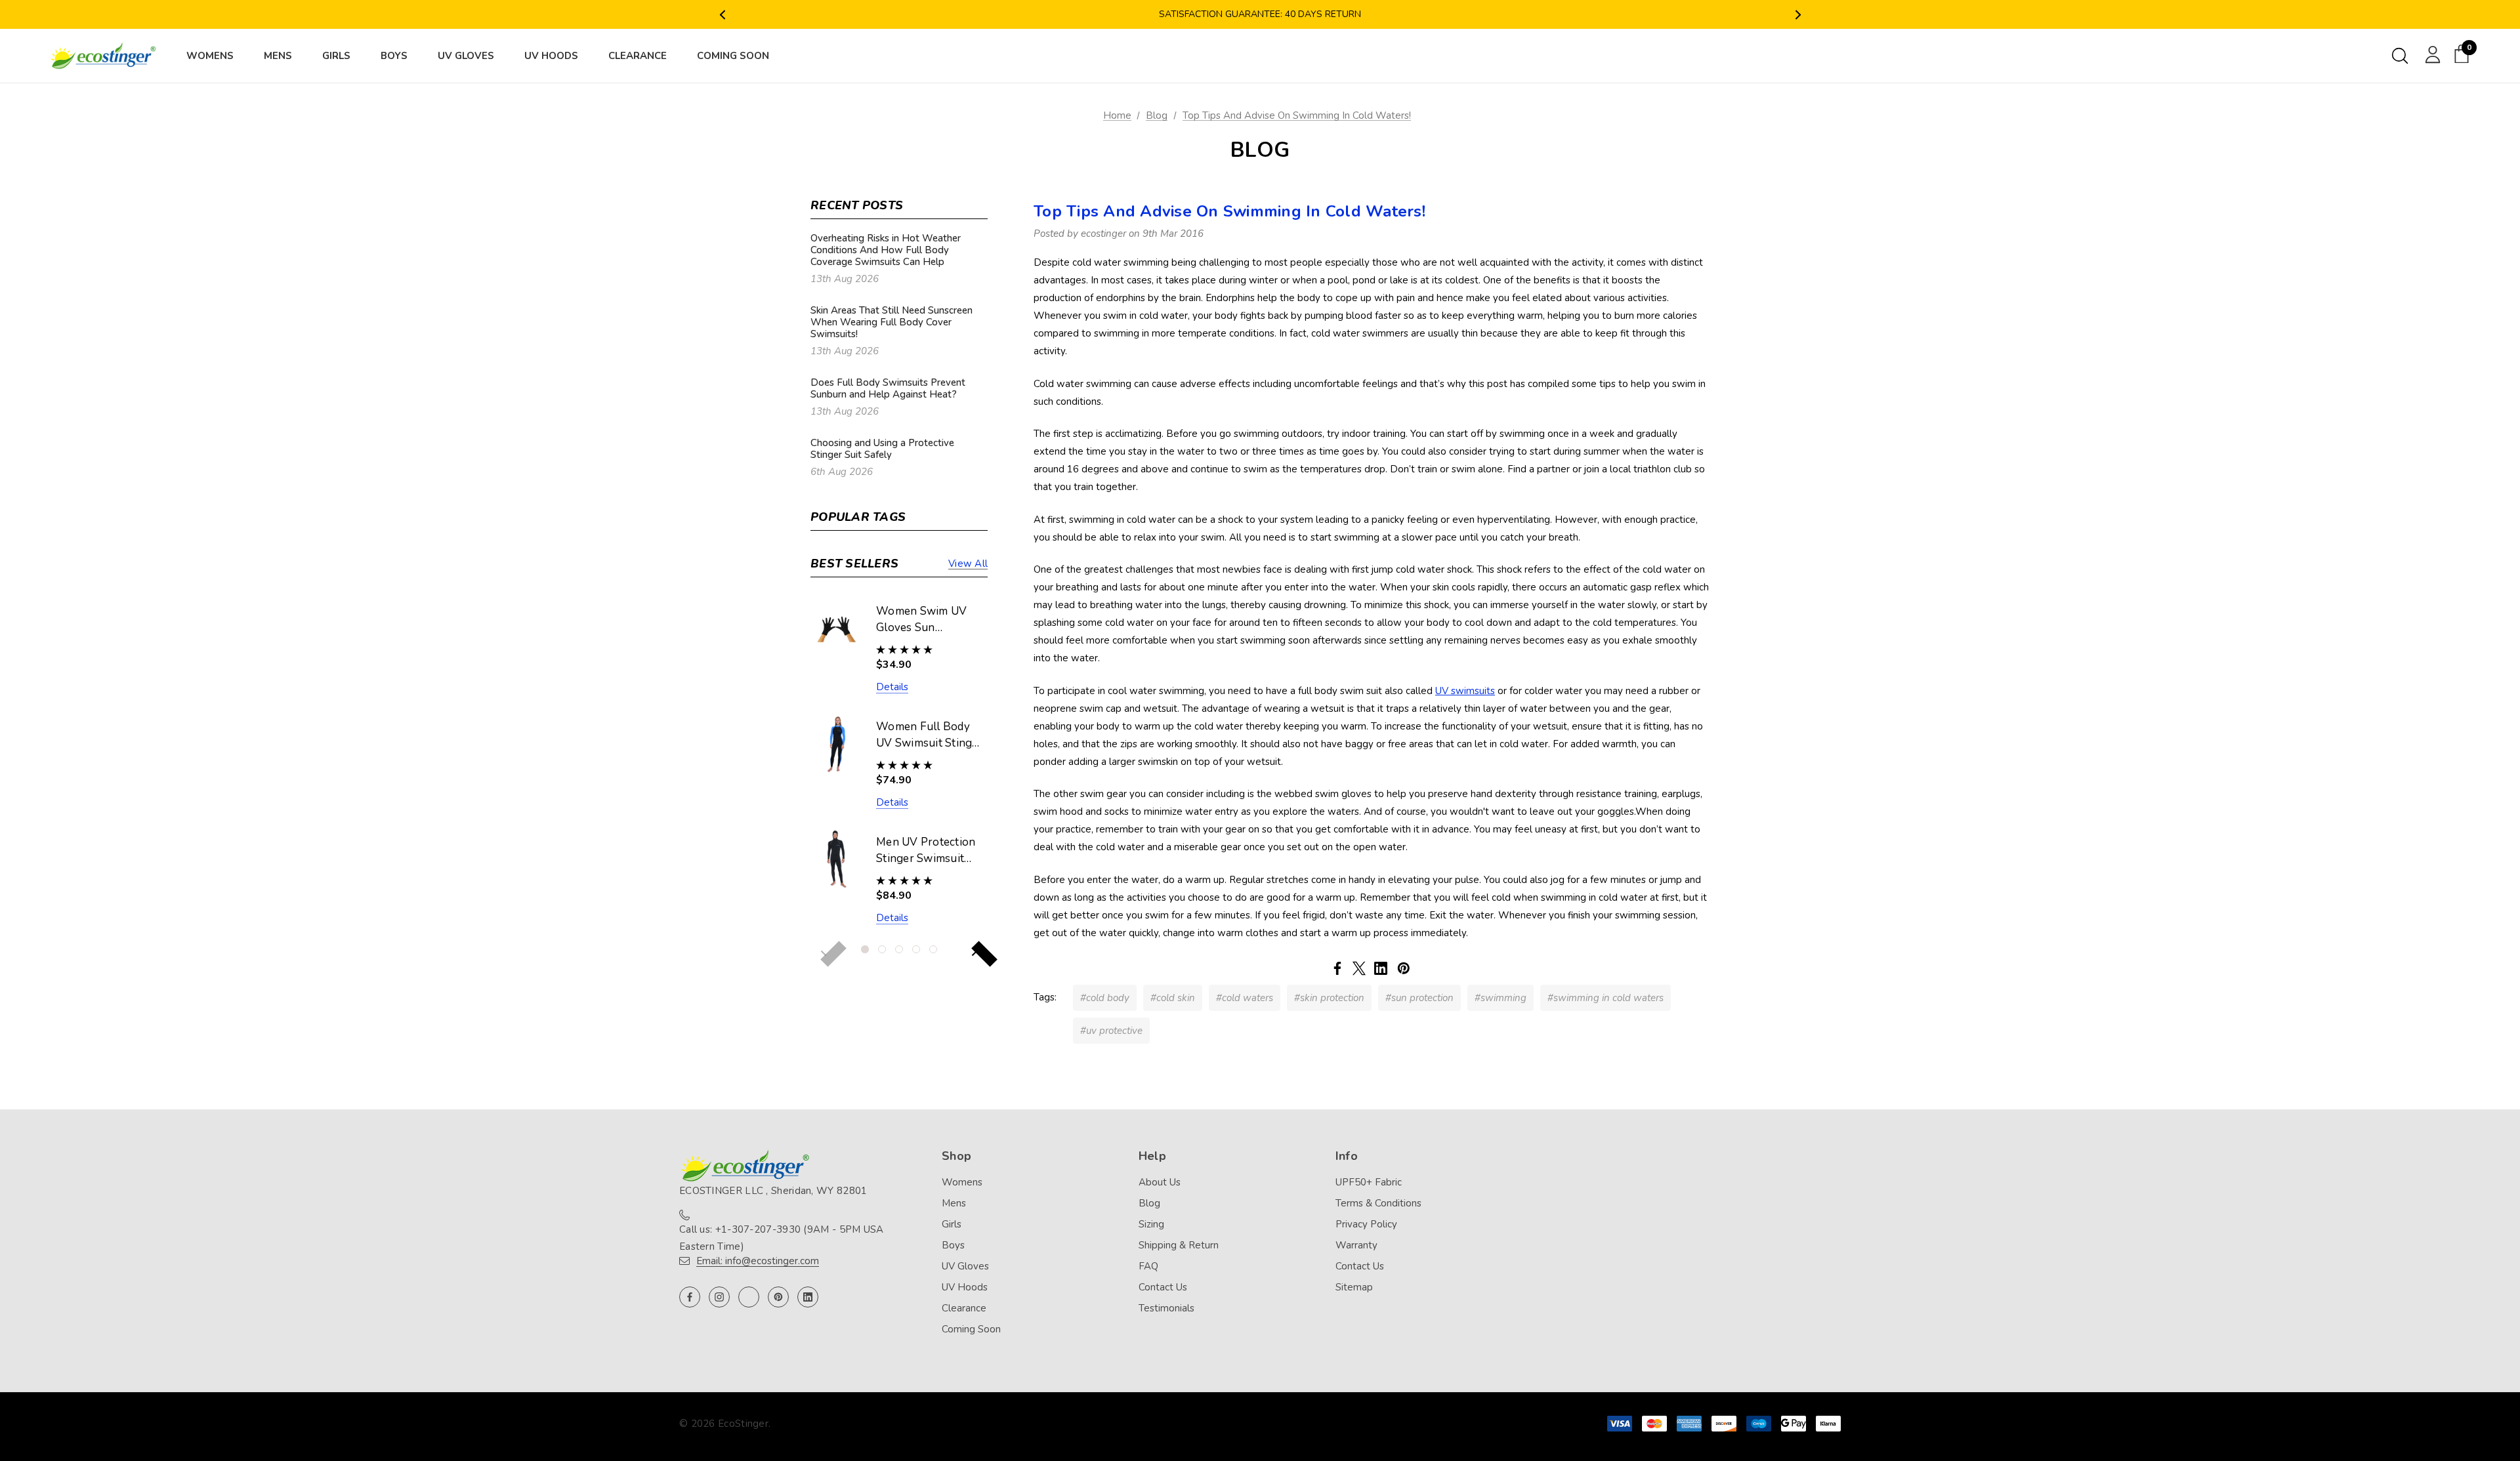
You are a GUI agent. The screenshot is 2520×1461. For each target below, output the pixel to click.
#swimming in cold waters (1606, 998)
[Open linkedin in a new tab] (808, 1297)
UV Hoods (965, 1287)
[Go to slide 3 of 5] (899, 949)
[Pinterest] (1404, 968)
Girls (952, 1224)
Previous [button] (722, 15)
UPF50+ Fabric (1369, 1182)
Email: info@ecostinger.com (758, 1261)
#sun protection (1419, 998)
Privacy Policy (1366, 1224)
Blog (1149, 1203)
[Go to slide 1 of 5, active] (865, 949)
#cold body (1105, 998)
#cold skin (1173, 998)
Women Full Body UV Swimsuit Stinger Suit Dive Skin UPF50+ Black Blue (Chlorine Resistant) (930, 735)
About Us (1160, 1182)
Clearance (964, 1308)
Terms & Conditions (1378, 1203)
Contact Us (1163, 1287)
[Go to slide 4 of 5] (916, 949)
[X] (1359, 968)
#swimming (1501, 998)
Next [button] (1798, 15)
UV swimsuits (1465, 691)
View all (968, 564)
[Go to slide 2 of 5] (882, 949)
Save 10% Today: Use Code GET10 (1260, 15)
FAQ (1148, 1266)
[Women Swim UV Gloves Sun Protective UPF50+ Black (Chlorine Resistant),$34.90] (837, 628)
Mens (954, 1203)
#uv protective (1111, 1031)
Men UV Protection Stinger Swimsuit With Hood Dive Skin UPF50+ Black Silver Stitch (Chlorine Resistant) (927, 851)
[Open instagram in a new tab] (719, 1297)
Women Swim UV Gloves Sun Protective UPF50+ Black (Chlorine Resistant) (926, 620)
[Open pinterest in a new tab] (778, 1297)
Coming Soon (971, 1329)
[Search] (2400, 56)
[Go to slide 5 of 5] (933, 949)
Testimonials (1166, 1308)
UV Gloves (965, 1266)
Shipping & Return (1179, 1245)
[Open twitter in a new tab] (749, 1297)
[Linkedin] (1381, 968)
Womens (962, 1182)
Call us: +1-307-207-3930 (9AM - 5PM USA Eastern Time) (782, 1238)
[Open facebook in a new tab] (690, 1297)
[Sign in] (2430, 54)
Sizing (1151, 1224)
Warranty (1356, 1245)
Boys (953, 1245)
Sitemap (1354, 1287)
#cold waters (1245, 998)
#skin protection (1329, 998)
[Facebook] (1337, 968)
